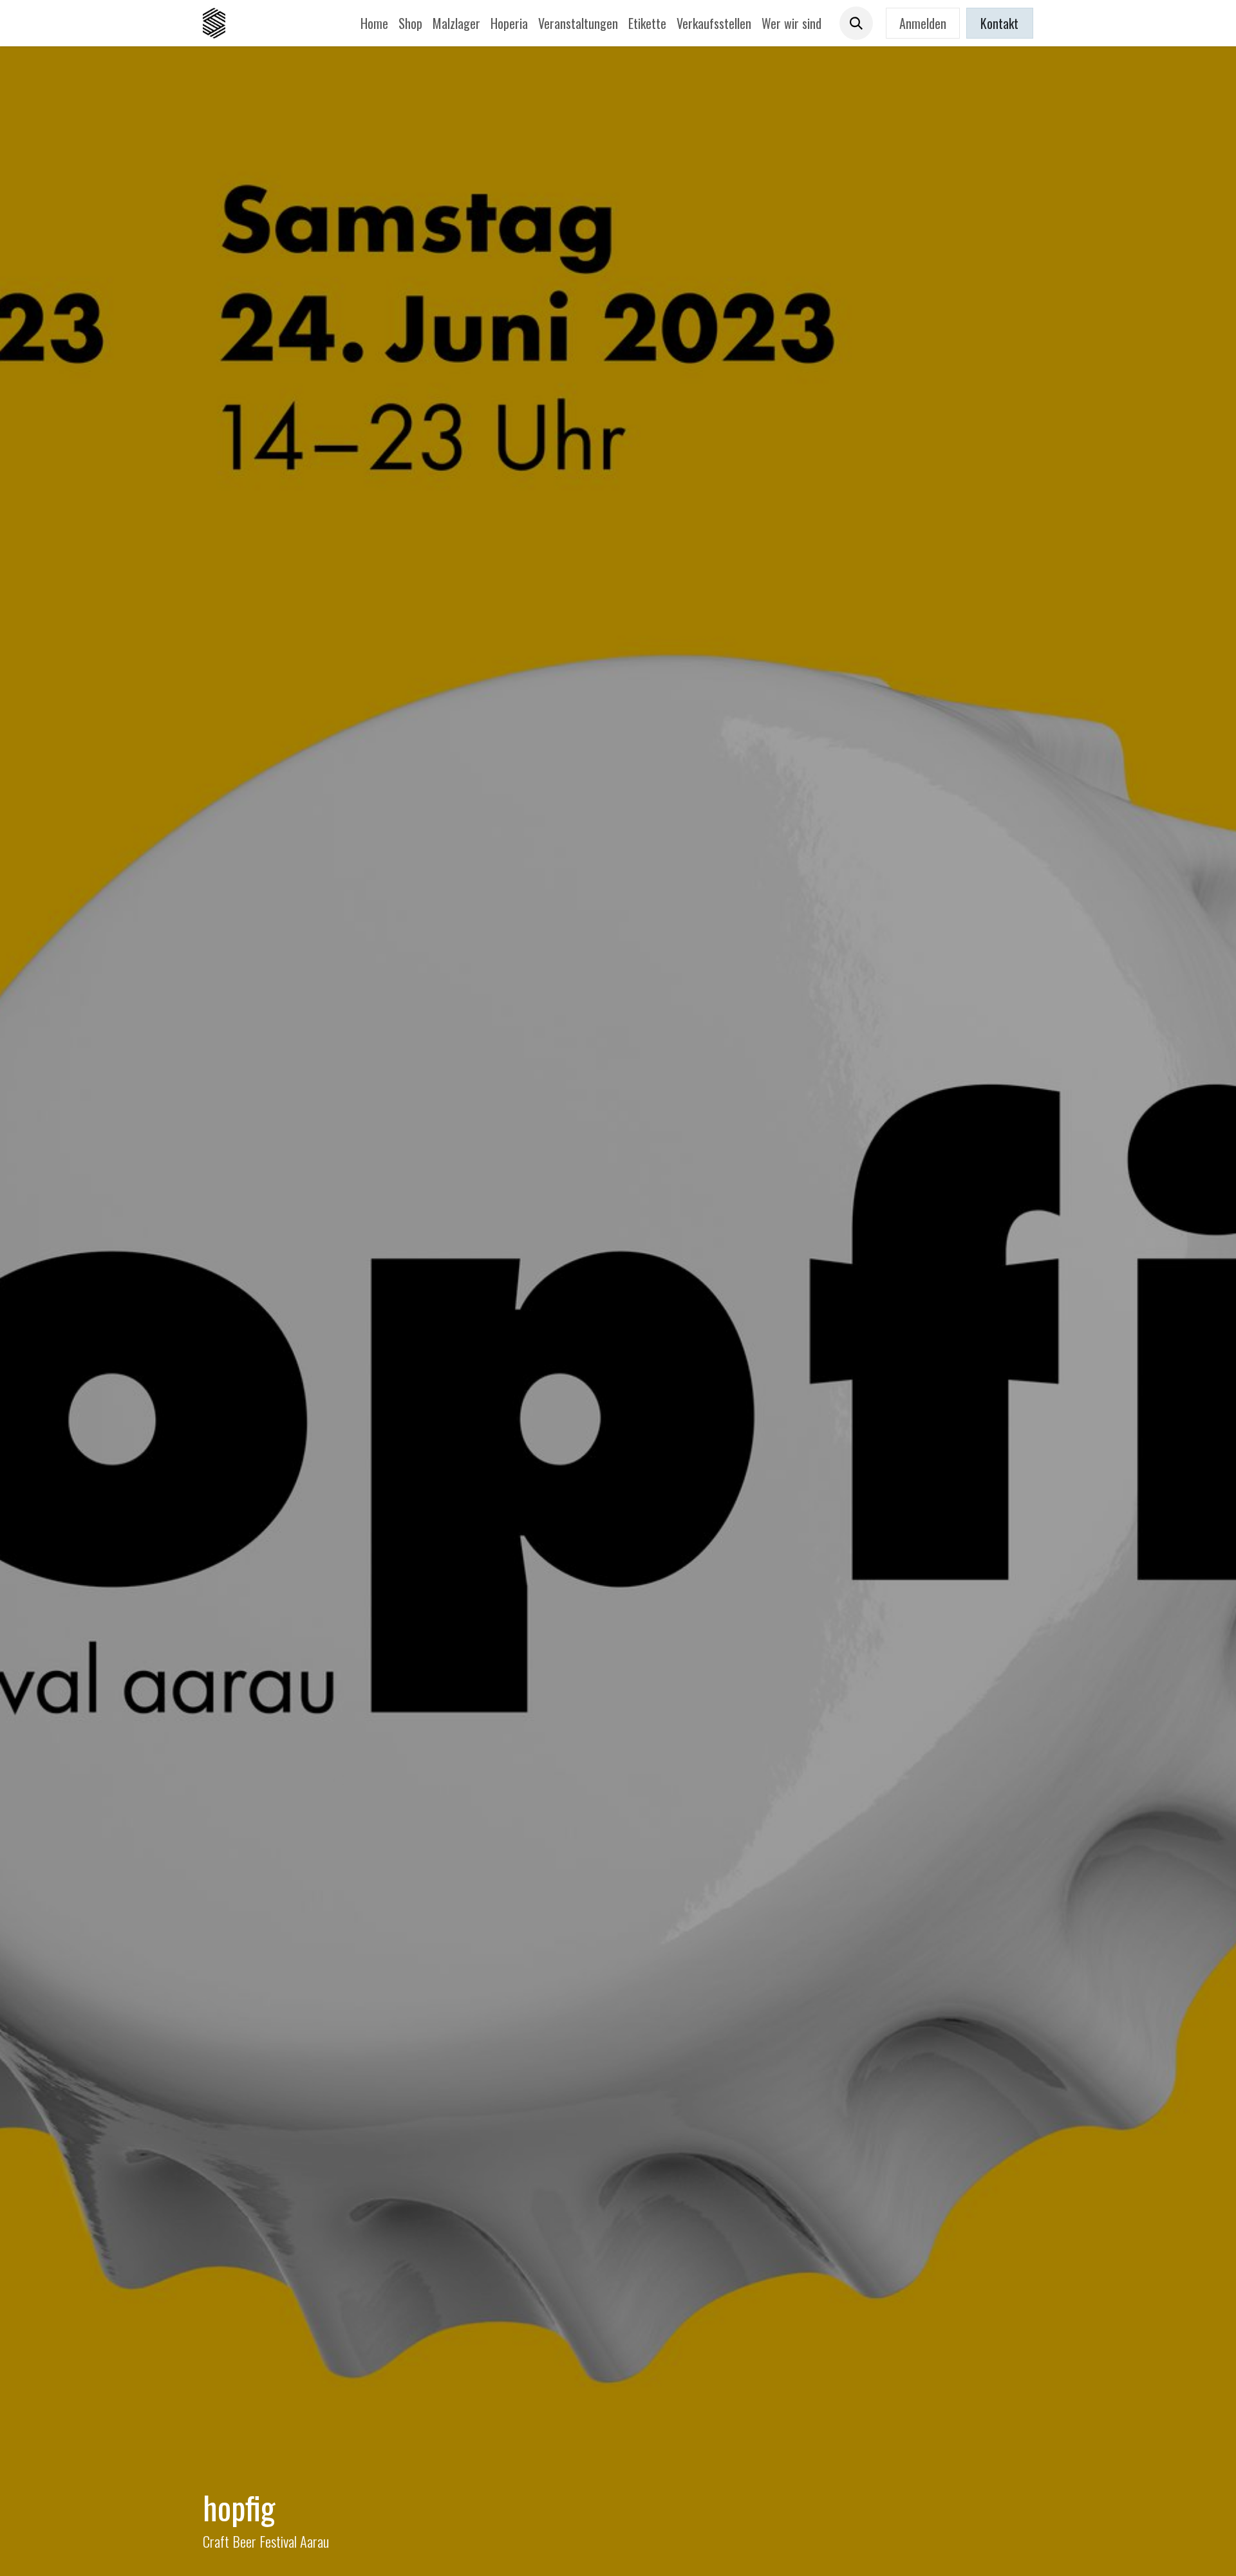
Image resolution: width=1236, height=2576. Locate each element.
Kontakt (999, 23)
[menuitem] (374, 23)
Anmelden (923, 23)
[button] (856, 23)
